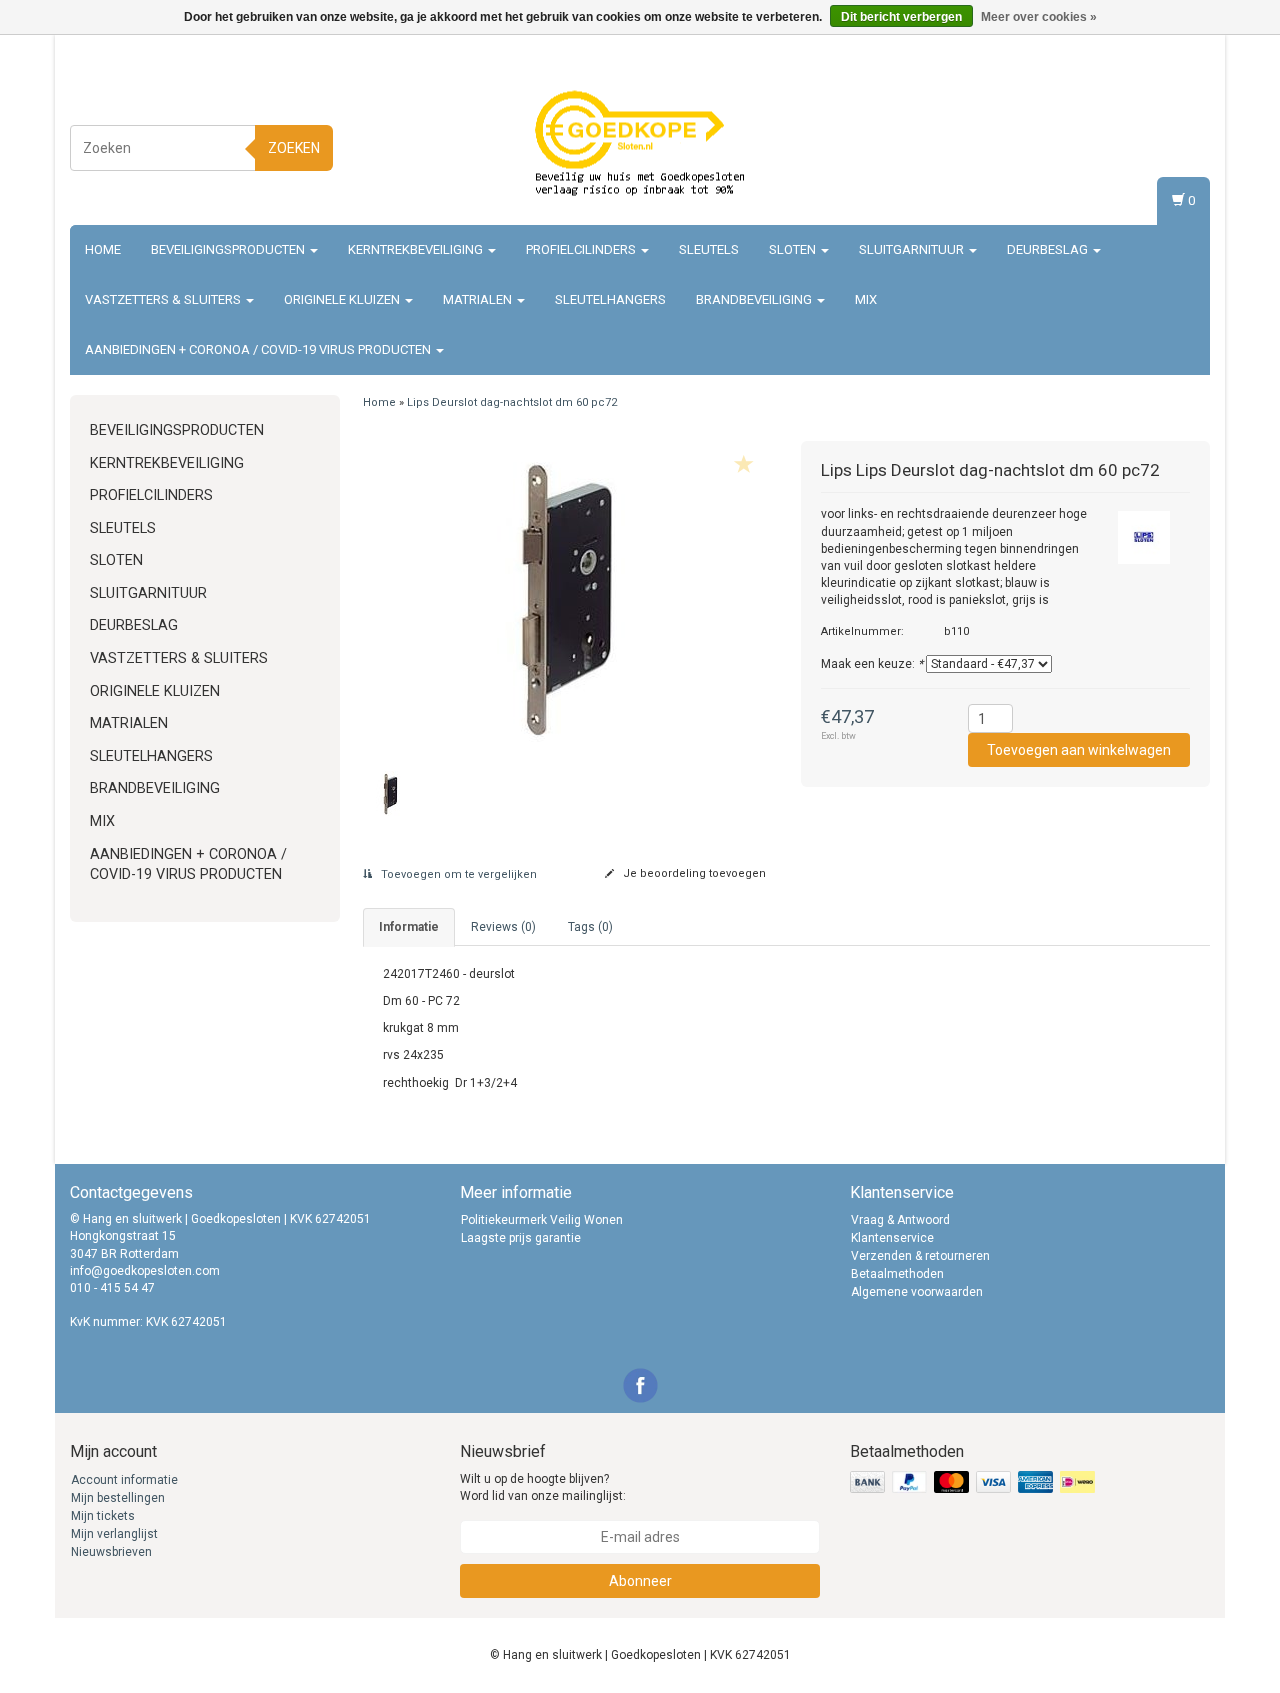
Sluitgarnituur (913, 249)
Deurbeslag (1049, 249)
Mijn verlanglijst (114, 1534)
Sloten (794, 249)
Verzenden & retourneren (920, 1256)
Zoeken (294, 148)
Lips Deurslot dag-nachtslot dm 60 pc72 (512, 402)
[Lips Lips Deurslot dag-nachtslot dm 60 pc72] (567, 596)
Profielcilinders (582, 249)
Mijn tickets (103, 1516)
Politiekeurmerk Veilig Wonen (542, 1220)
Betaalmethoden (897, 1274)
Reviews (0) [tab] (503, 927)
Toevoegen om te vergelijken (457, 874)
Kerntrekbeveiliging (417, 249)
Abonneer (640, 1581)
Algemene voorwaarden (917, 1292)
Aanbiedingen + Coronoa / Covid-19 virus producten (259, 349)
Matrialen (479, 299)
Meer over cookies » (1039, 17)
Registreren (1174, 144)
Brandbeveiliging (755, 299)
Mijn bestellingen (118, 1498)
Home (103, 249)
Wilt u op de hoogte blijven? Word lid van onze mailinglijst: (543, 1487)
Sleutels (709, 249)
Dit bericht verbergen (901, 17)
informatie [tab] (409, 927)
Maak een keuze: (872, 664)
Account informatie (124, 1480)
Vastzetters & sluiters (164, 299)
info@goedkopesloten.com (145, 1271)
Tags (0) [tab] (590, 927)
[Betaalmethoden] (974, 1483)
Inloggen (1181, 125)
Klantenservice (892, 1238)
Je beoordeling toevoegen (693, 873)
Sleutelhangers (610, 299)
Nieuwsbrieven (111, 1552)
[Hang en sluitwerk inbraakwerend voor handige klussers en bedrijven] (640, 145)
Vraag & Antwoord (900, 1220)
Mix (866, 299)
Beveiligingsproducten (229, 249)
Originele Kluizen (343, 299)
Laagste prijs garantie (521, 1238)
